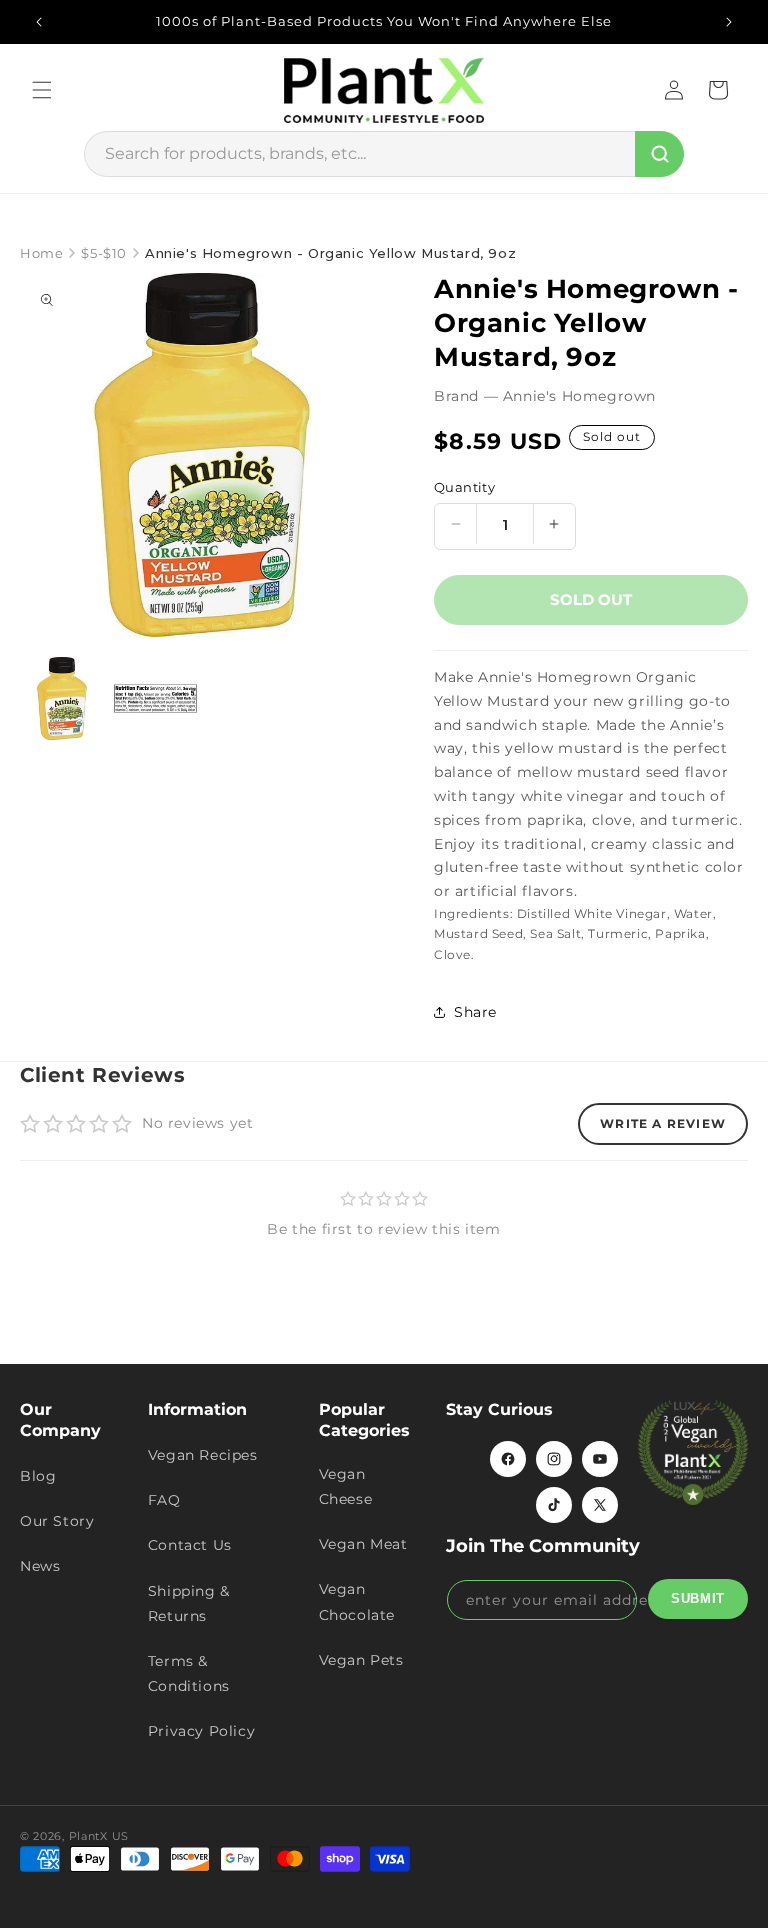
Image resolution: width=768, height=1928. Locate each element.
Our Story (57, 1521)
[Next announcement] (729, 22)
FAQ (164, 1500)
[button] (42, 90)
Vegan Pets (361, 1660)
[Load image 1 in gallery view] (62, 699)
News (40, 1566)
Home (41, 253)
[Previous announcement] (39, 22)
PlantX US (99, 1836)
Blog (38, 1476)
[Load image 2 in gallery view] (156, 699)
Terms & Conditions (189, 1673)
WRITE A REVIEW (663, 1123)
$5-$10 (104, 253)
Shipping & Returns (189, 1603)
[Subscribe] (698, 1599)
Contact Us (190, 1545)
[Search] (659, 154)
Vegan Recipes (203, 1455)
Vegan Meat (363, 1544)
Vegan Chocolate (357, 1601)
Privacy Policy (201, 1731)
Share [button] (475, 1012)
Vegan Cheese (346, 1486)
